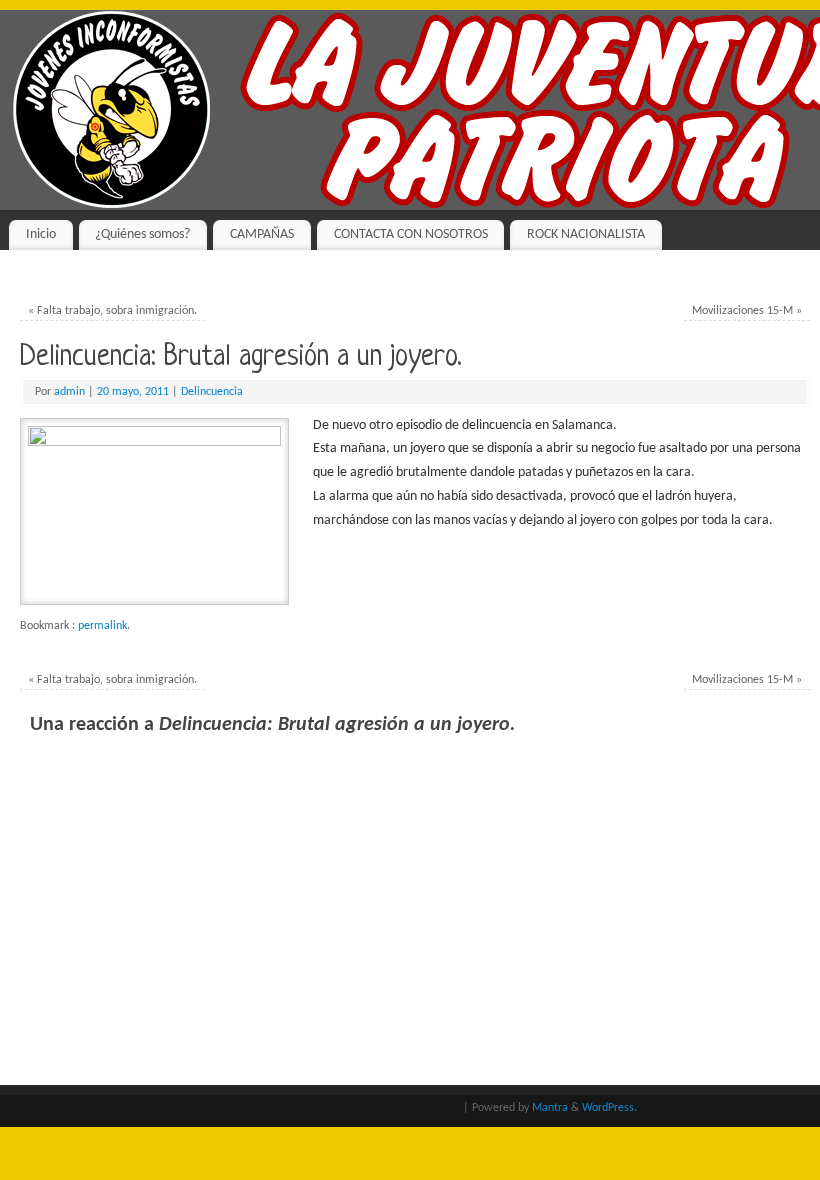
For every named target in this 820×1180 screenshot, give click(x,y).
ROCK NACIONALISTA (586, 234)
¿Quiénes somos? (142, 234)
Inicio (41, 234)
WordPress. (609, 1108)
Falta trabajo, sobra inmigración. (112, 311)
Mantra (550, 1108)
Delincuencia (212, 392)
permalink (102, 626)
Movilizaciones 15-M (747, 311)
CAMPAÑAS (262, 234)
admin (69, 392)
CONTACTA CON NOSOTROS (411, 234)
